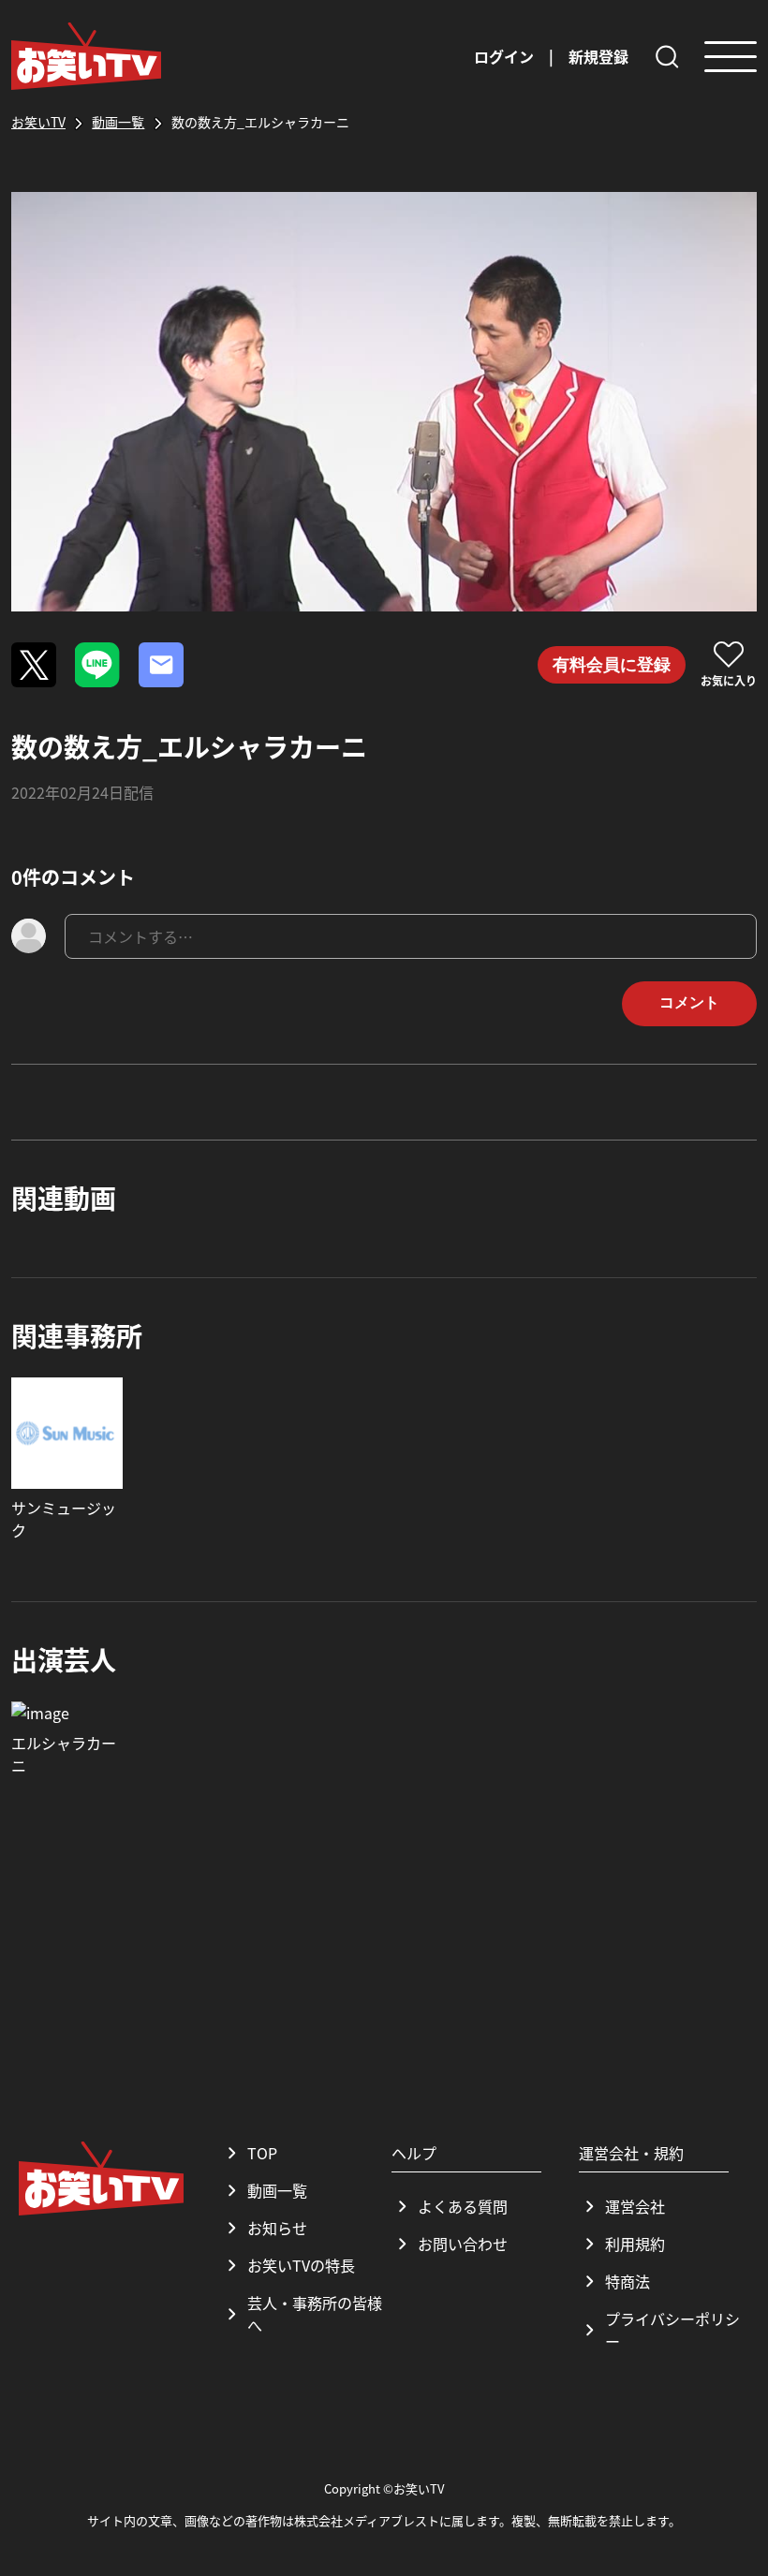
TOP (262, 2153)
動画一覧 (277, 2190)
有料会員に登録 (612, 665)
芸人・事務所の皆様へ (315, 2314)
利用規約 (635, 2244)
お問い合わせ (463, 2244)
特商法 (628, 2281)
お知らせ (277, 2228)
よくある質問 (463, 2206)
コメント (689, 1002)
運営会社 (635, 2206)
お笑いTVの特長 (301, 2265)
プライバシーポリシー (672, 2330)
